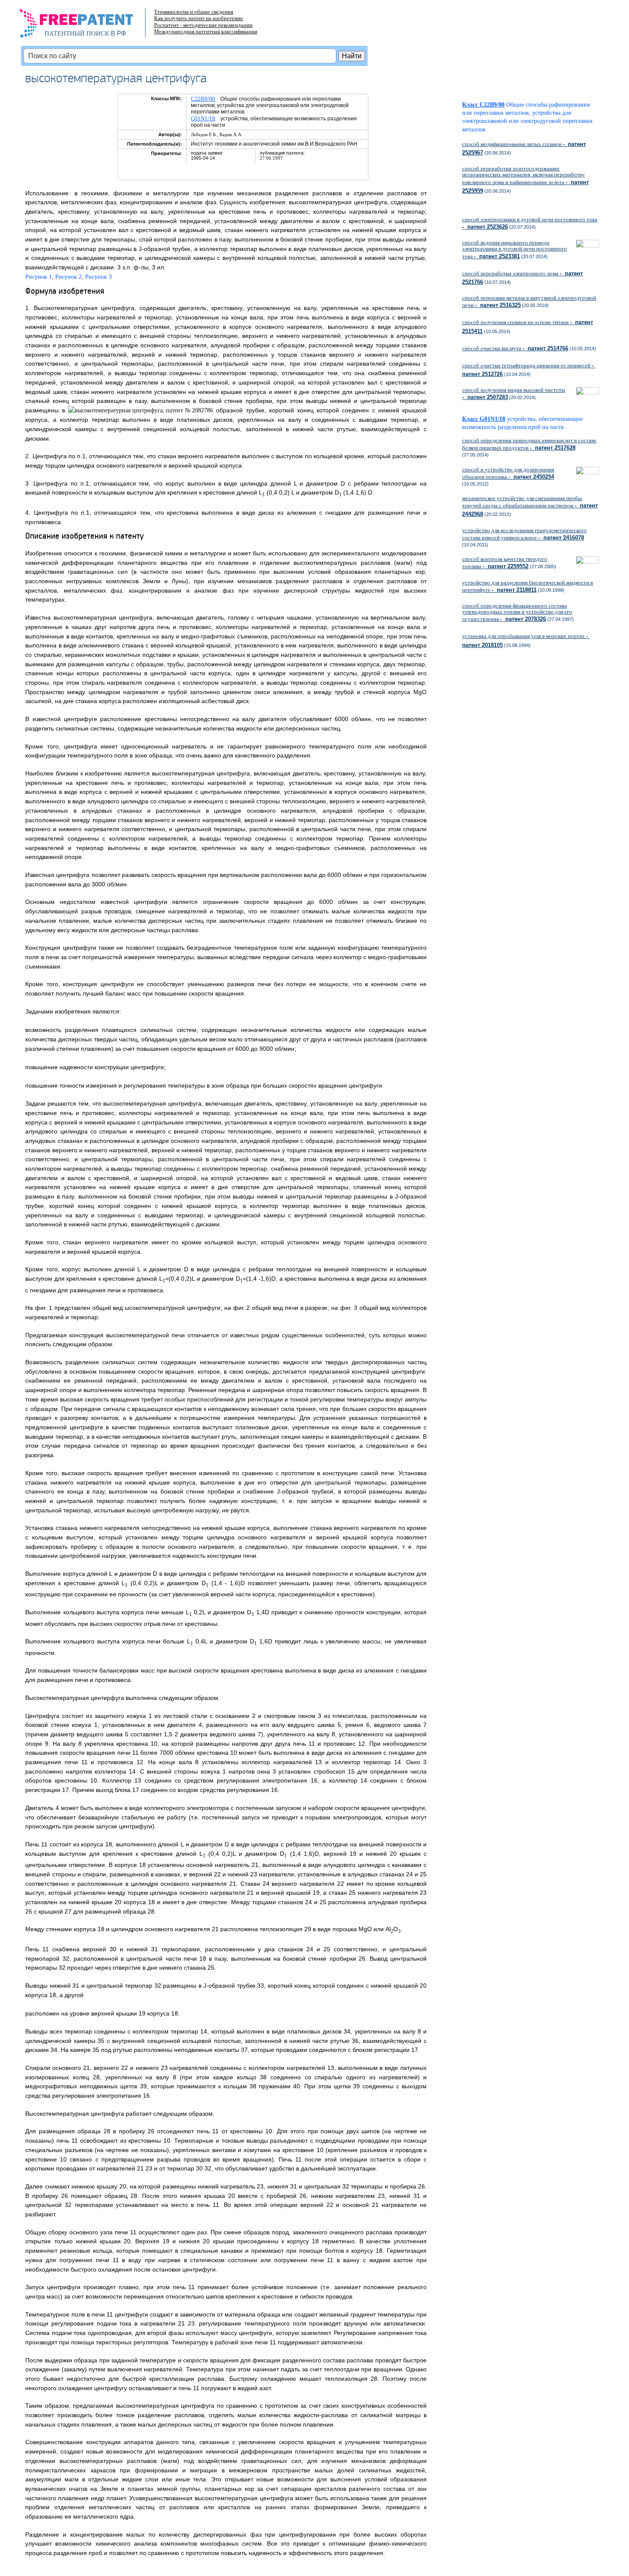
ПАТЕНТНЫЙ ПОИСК (77, 33)
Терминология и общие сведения (194, 12)
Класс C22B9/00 (483, 105)
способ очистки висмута (515, 348)
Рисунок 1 (39, 277)
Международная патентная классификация (206, 31)
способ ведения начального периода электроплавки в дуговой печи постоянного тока (515, 249)
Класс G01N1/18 (484, 419)
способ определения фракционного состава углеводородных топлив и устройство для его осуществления (517, 612)
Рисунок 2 (68, 277)
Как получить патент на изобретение (199, 18)
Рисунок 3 (98, 277)
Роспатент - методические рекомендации (203, 25)
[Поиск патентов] (85, 26)
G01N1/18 (203, 118)
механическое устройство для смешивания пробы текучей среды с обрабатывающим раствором (530, 506)
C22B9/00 (203, 99)
